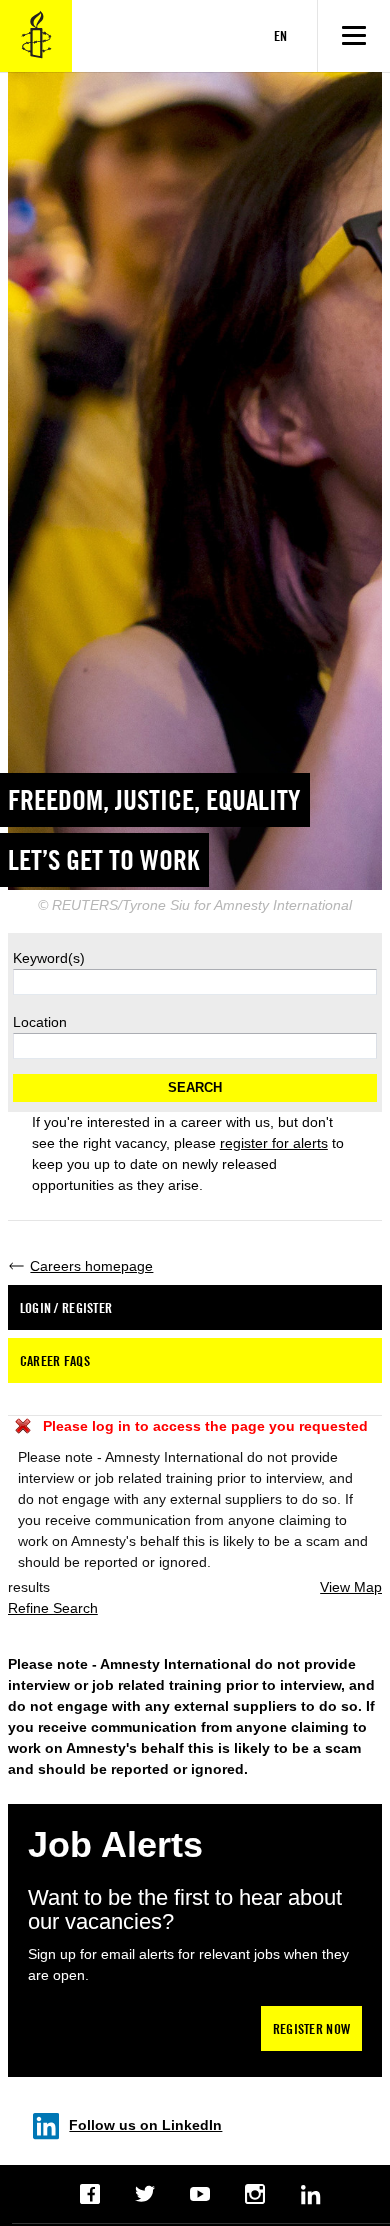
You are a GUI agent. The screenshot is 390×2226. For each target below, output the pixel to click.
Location (40, 1022)
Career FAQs (55, 1360)
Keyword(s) (49, 958)
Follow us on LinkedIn (145, 2125)
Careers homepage (91, 1266)
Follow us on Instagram (255, 2194)
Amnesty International (36, 36)
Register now (311, 2028)
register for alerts (274, 1143)
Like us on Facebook (90, 2194)
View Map (351, 1587)
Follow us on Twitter (145, 2194)
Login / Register (66, 1307)
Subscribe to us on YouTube (200, 2194)
